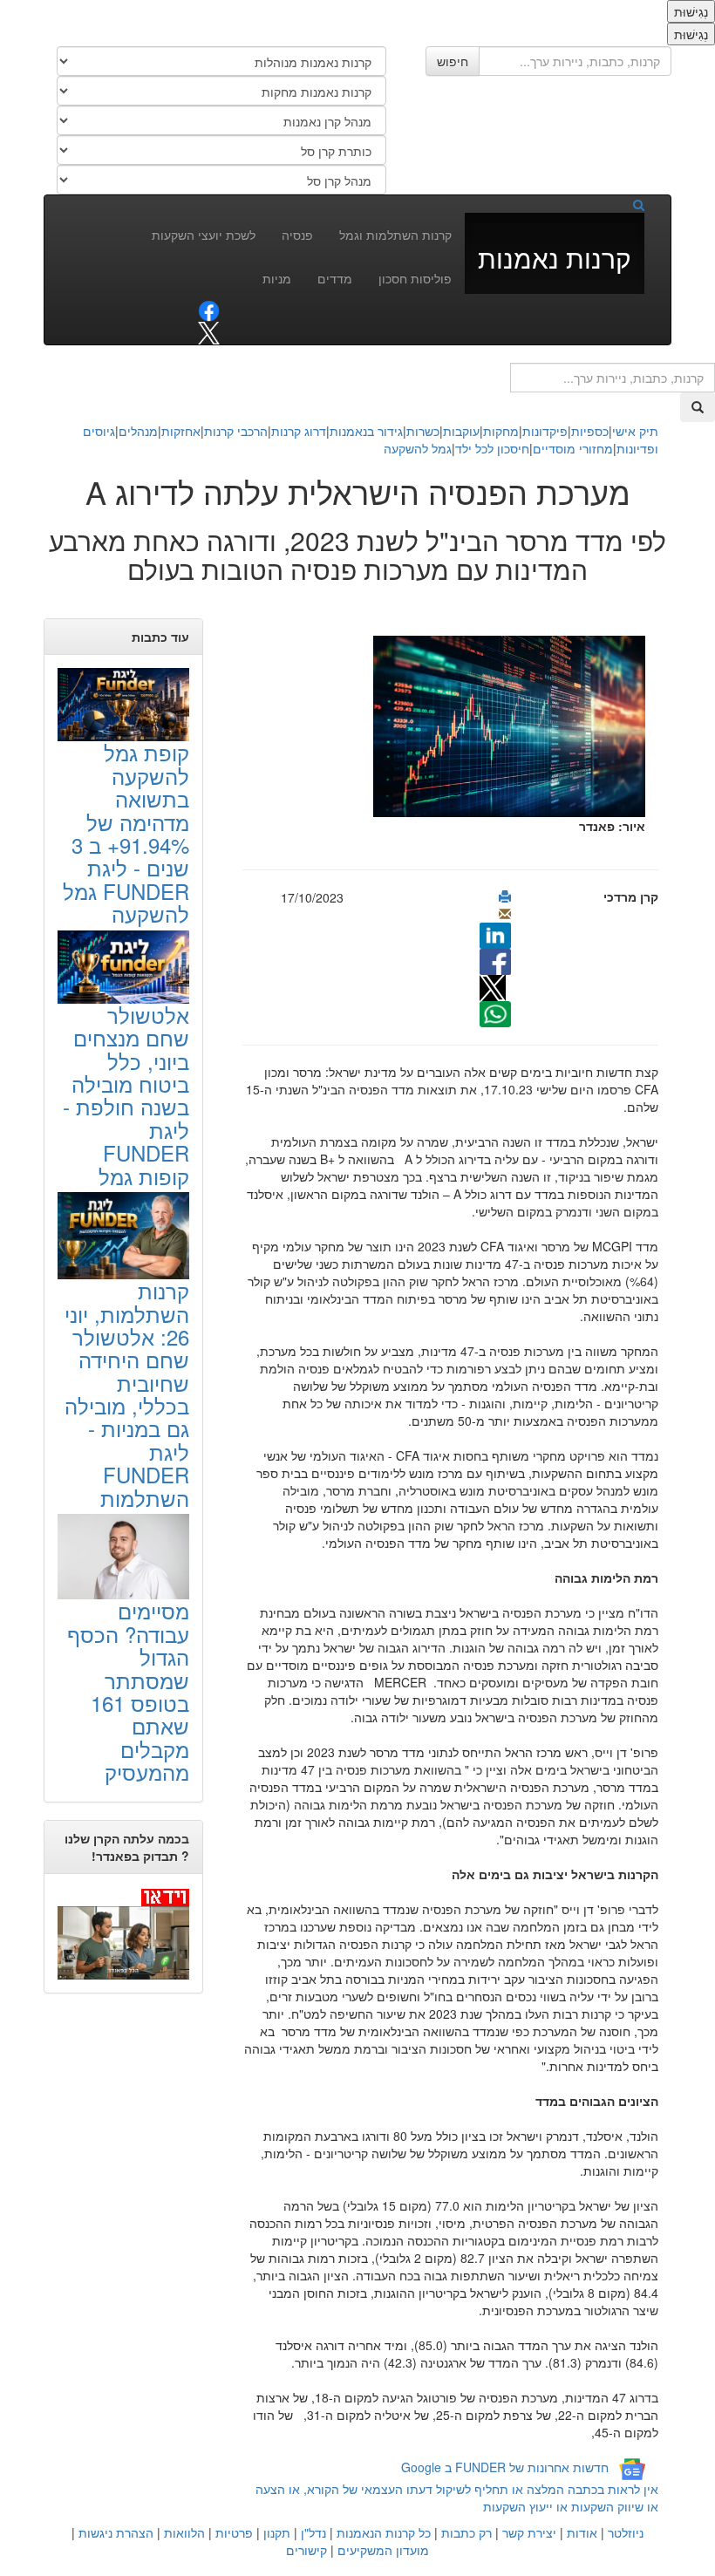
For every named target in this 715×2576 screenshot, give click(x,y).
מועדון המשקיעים (383, 2550)
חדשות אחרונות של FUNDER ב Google (505, 2467)
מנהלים (138, 431)
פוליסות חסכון (415, 278)
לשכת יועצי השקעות (204, 235)
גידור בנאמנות (366, 431)
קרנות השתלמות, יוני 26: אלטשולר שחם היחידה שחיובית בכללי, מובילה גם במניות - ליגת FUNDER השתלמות (127, 1394)
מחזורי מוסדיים (573, 448)
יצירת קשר (529, 2532)
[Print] (505, 896)
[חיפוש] (633, 204)
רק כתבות (466, 2532)
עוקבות (461, 431)
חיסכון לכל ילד (492, 448)
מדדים (335, 278)
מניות (277, 278)
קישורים (306, 2550)
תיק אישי (635, 431)
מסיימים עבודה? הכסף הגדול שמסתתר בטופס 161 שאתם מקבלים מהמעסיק (128, 1691)
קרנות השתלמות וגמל (395, 235)
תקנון (277, 2532)
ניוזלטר (626, 2532)
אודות (582, 2532)
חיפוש (453, 61)
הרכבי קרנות (236, 431)
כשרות (423, 431)
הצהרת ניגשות (116, 2532)
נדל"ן (313, 2532)
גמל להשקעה (418, 448)
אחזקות (181, 431)
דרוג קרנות (299, 431)
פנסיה (297, 235)
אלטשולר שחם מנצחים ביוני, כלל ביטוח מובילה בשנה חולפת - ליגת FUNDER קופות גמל (126, 1095)
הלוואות (184, 2532)
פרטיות (234, 2532)
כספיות (590, 431)
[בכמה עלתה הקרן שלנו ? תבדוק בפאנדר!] (123, 1934)
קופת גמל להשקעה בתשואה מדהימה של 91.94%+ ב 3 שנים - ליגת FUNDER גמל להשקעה (126, 833)
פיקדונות (545, 431)
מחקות (501, 431)
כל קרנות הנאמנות (384, 2532)
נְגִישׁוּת (691, 11)
